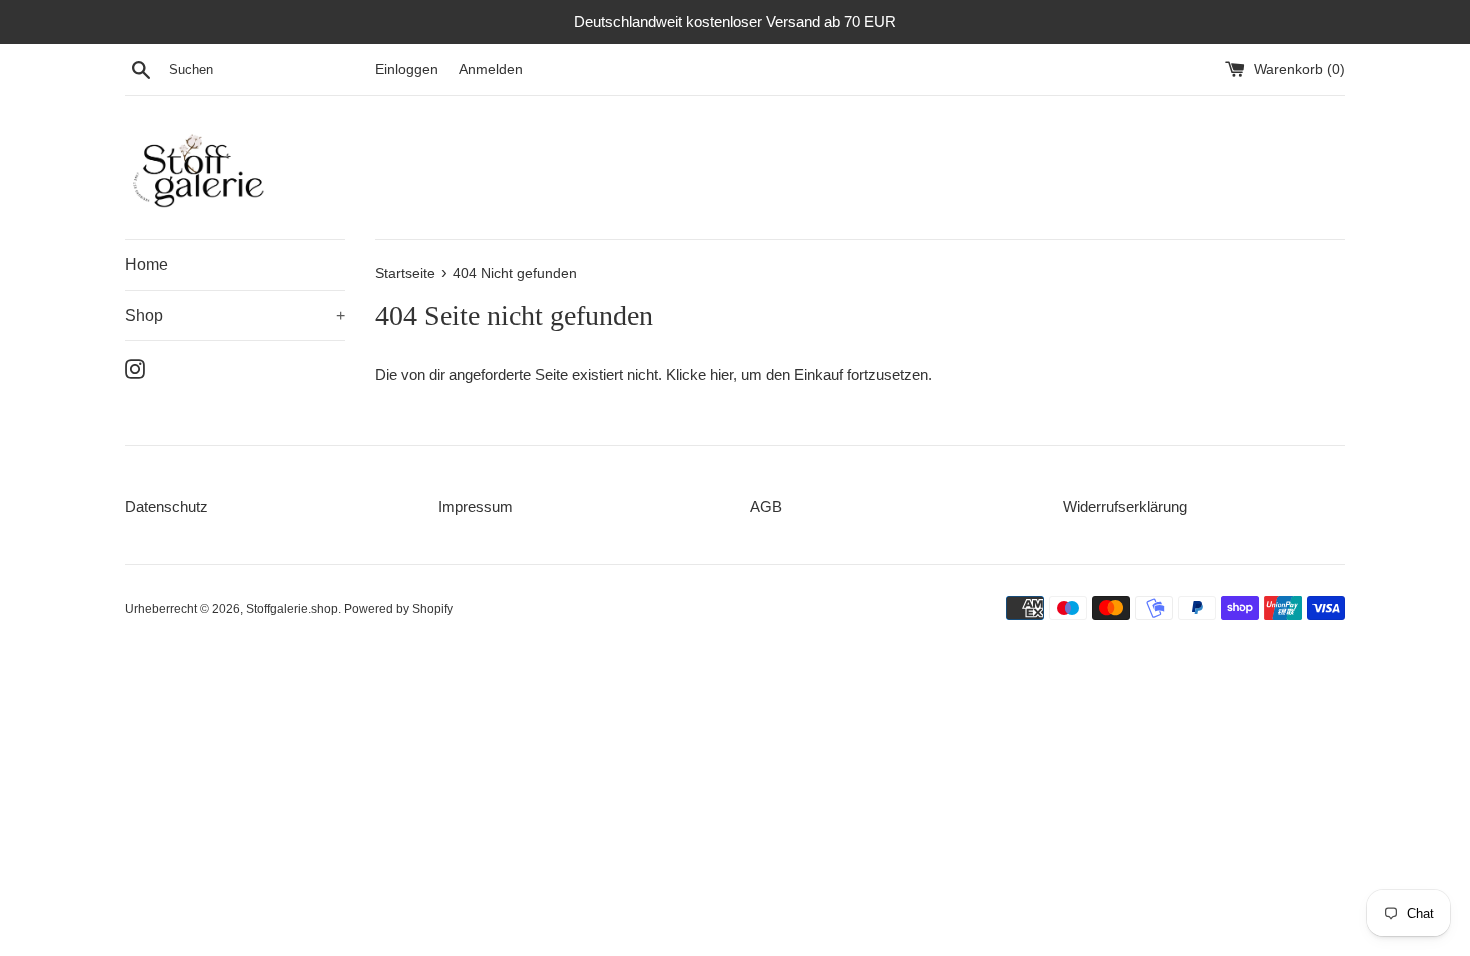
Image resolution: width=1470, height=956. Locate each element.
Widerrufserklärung (1125, 506)
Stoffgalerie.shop (292, 609)
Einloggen (406, 69)
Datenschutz (166, 506)
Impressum (475, 506)
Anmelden (491, 69)
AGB (766, 506)
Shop (235, 315)
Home (146, 264)
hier (721, 374)
